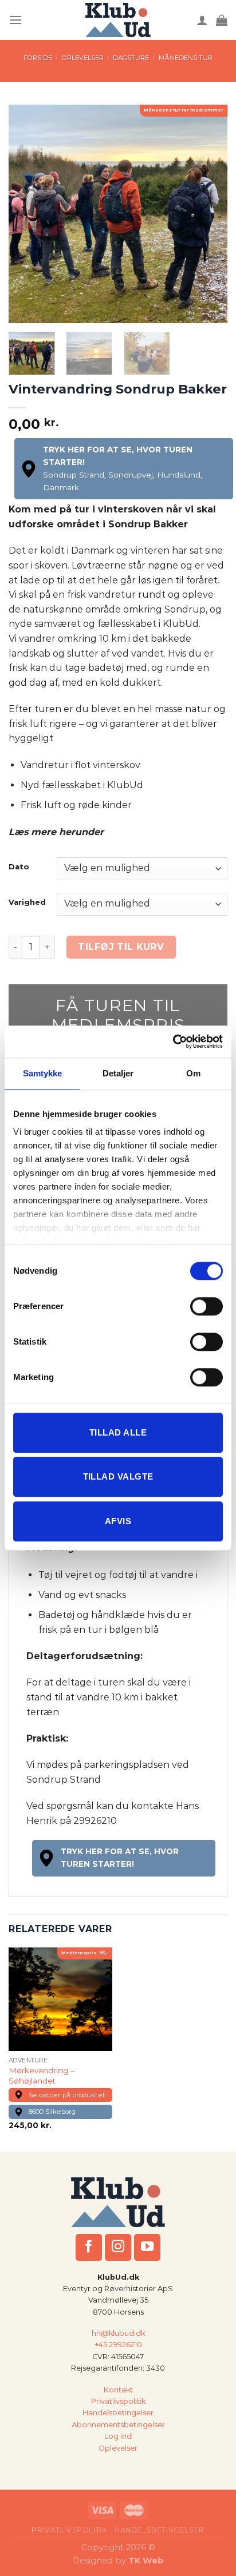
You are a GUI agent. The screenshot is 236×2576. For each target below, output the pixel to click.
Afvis (118, 1521)
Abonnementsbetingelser (118, 2425)
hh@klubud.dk (118, 2333)
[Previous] (27, 214)
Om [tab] (193, 1073)
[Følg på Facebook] (89, 2247)
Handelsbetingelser (118, 2413)
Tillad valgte (118, 1476)
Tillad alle (118, 1432)
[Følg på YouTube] (147, 2247)
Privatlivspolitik (118, 2401)
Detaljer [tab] (118, 1073)
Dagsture (131, 58)
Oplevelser (83, 58)
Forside (38, 58)
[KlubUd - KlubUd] (118, 20)
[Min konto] (202, 20)
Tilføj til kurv (121, 947)
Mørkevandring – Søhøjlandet (42, 2076)
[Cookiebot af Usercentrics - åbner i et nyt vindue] (173, 1041)
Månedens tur (186, 58)
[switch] (206, 1306)
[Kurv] (222, 20)
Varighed (27, 903)
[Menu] (15, 20)
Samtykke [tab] (43, 1073)
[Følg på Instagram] (118, 2247)
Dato (19, 867)
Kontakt (118, 2389)
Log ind (118, 2436)
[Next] (209, 214)
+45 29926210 (118, 2345)
